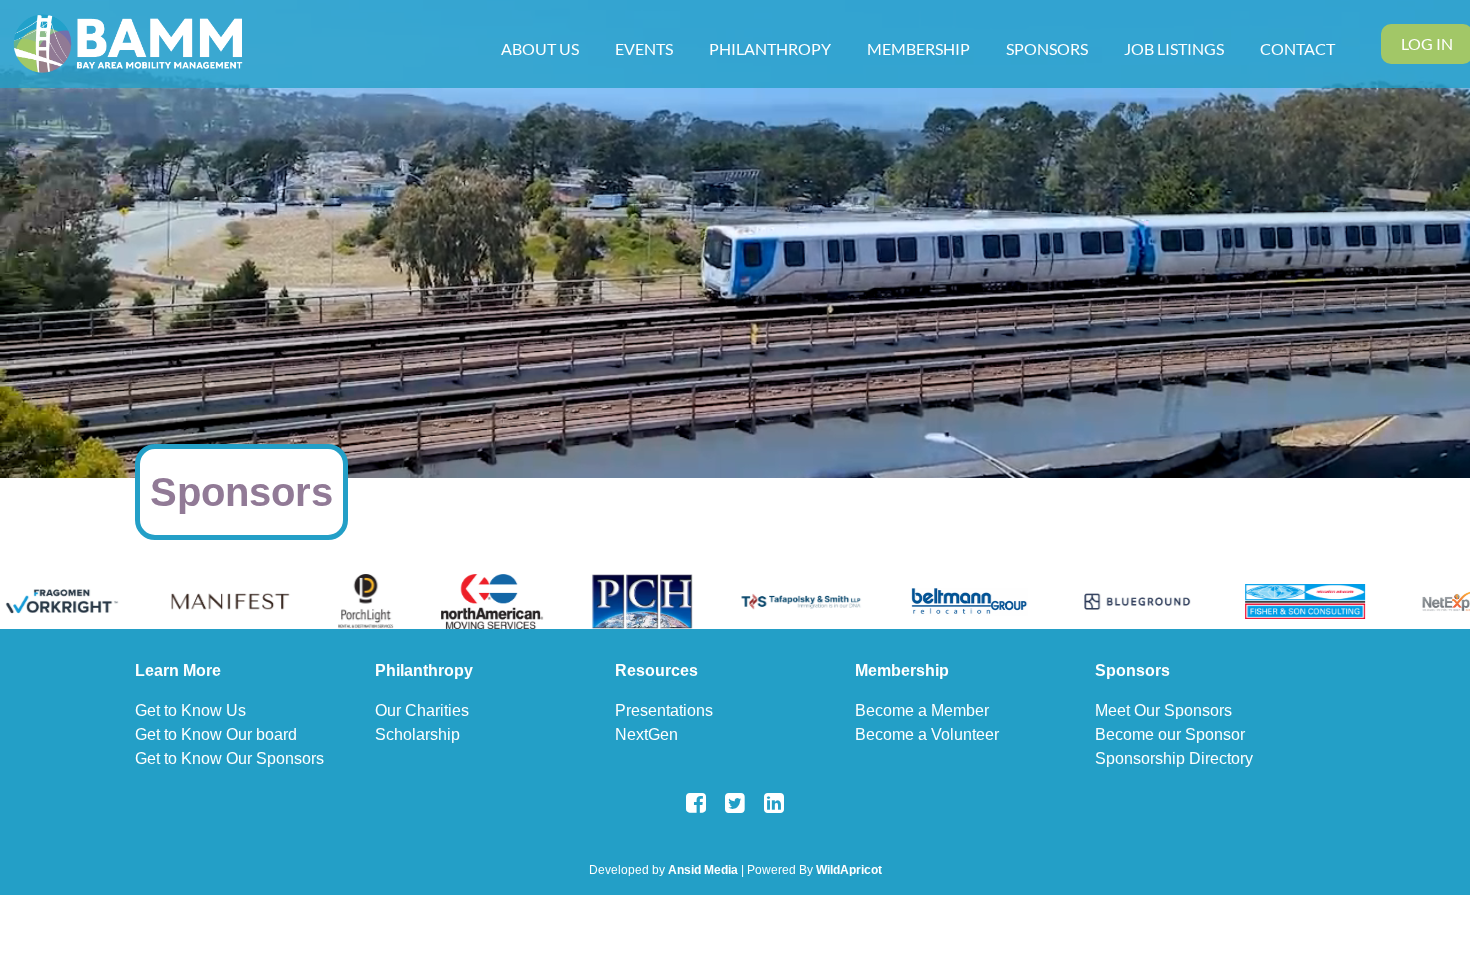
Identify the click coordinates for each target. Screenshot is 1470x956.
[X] (735, 802)
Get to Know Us (190, 710)
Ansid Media (703, 870)
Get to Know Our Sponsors (229, 758)
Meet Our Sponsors (1163, 710)
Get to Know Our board (216, 734)
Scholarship (417, 734)
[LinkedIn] (774, 802)
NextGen (646, 734)
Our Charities (422, 710)
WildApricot (849, 870)
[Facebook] (696, 802)
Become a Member (922, 710)
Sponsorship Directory (1174, 758)
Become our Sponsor (1170, 734)
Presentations (664, 710)
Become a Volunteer (927, 734)
